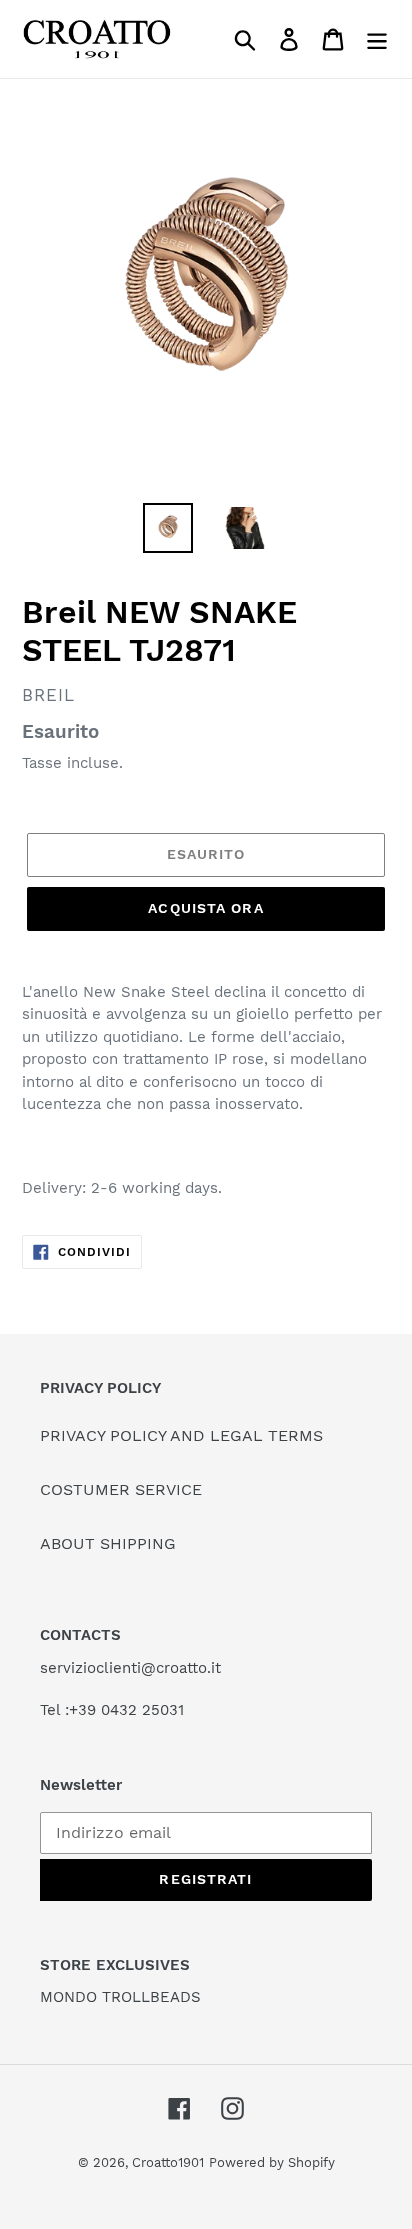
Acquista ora (205, 908)
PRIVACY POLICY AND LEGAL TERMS (181, 1435)
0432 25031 (142, 1710)
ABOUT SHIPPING (108, 1543)
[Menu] (377, 39)
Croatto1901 (168, 2162)
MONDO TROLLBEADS (120, 1997)
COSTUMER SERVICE (121, 1489)
